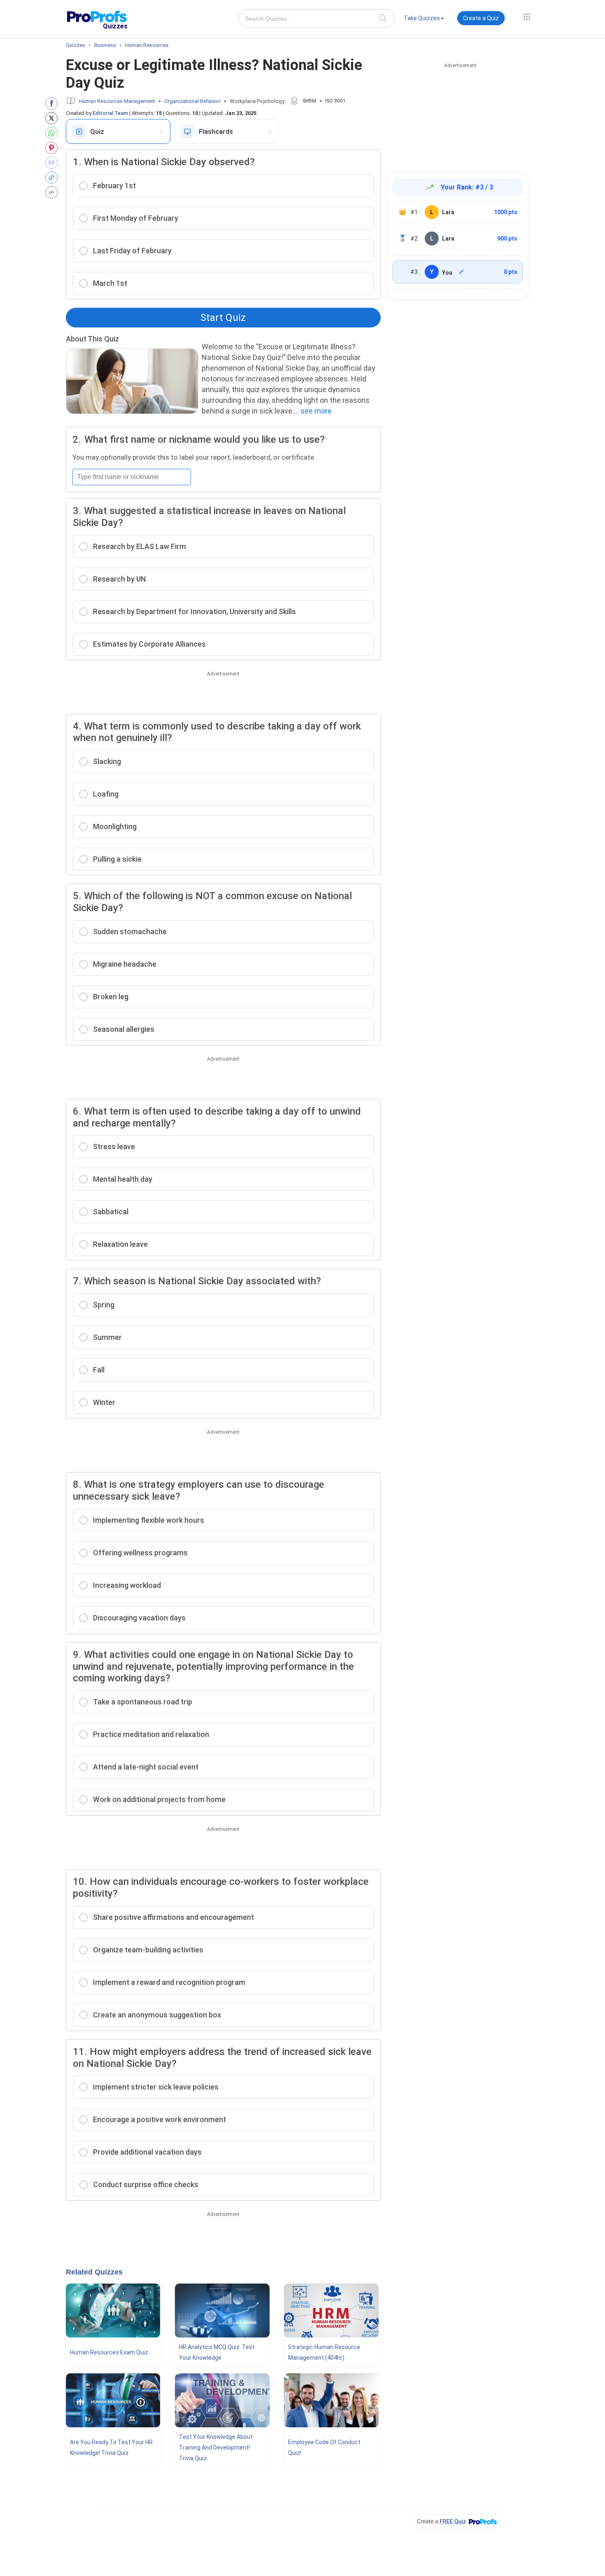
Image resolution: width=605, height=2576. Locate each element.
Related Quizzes (94, 2272)
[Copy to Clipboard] (53, 178)
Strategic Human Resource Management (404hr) (324, 2352)
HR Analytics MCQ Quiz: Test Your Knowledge (217, 2352)
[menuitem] (424, 20)
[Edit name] (461, 272)
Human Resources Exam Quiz (109, 2352)
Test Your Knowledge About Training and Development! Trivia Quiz (216, 2447)
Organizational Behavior (192, 101)
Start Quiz (223, 318)
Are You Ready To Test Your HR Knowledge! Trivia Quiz (111, 2447)
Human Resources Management (117, 101)
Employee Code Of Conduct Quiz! (324, 2447)
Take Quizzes (422, 18)
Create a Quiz (481, 18)
